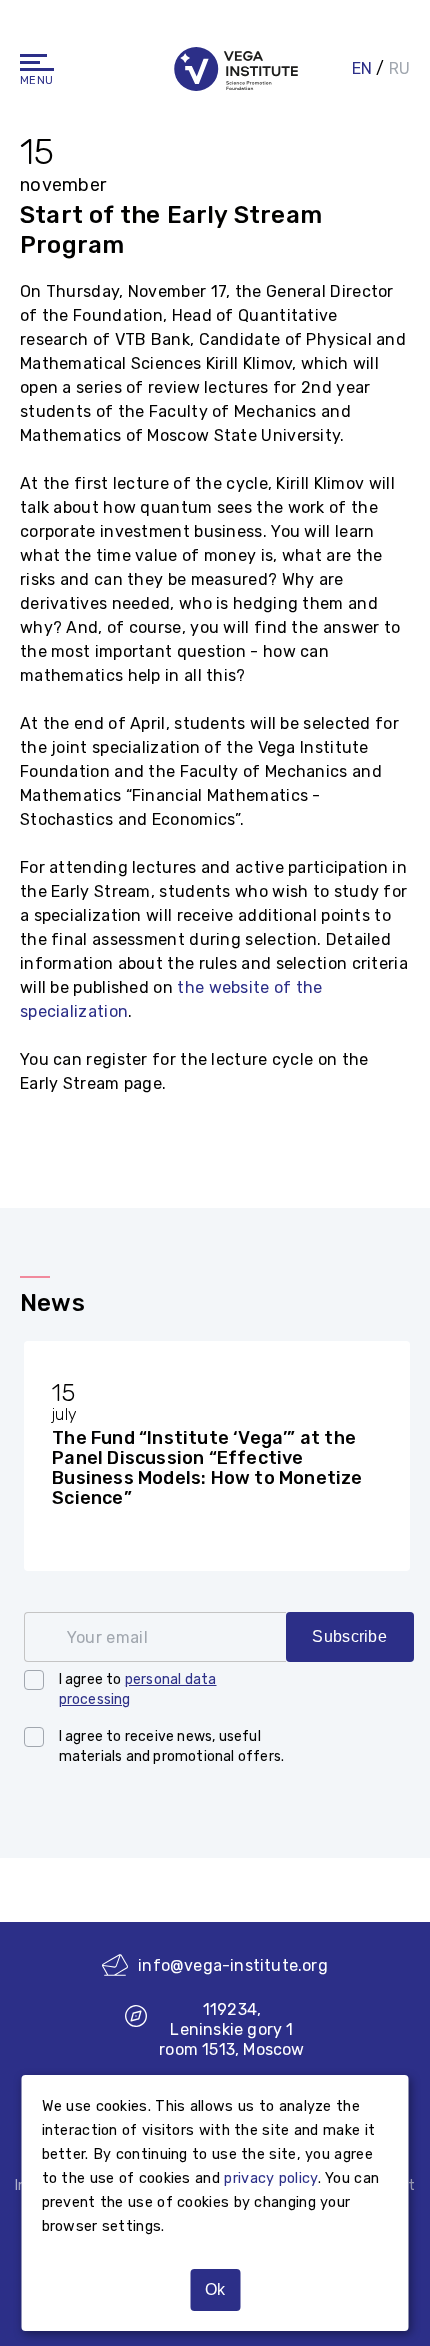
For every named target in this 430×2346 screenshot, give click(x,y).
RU (399, 68)
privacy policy (270, 2178)
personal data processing (138, 1689)
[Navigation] (37, 62)
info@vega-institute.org (233, 1965)
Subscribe (349, 1636)
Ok (215, 2289)
